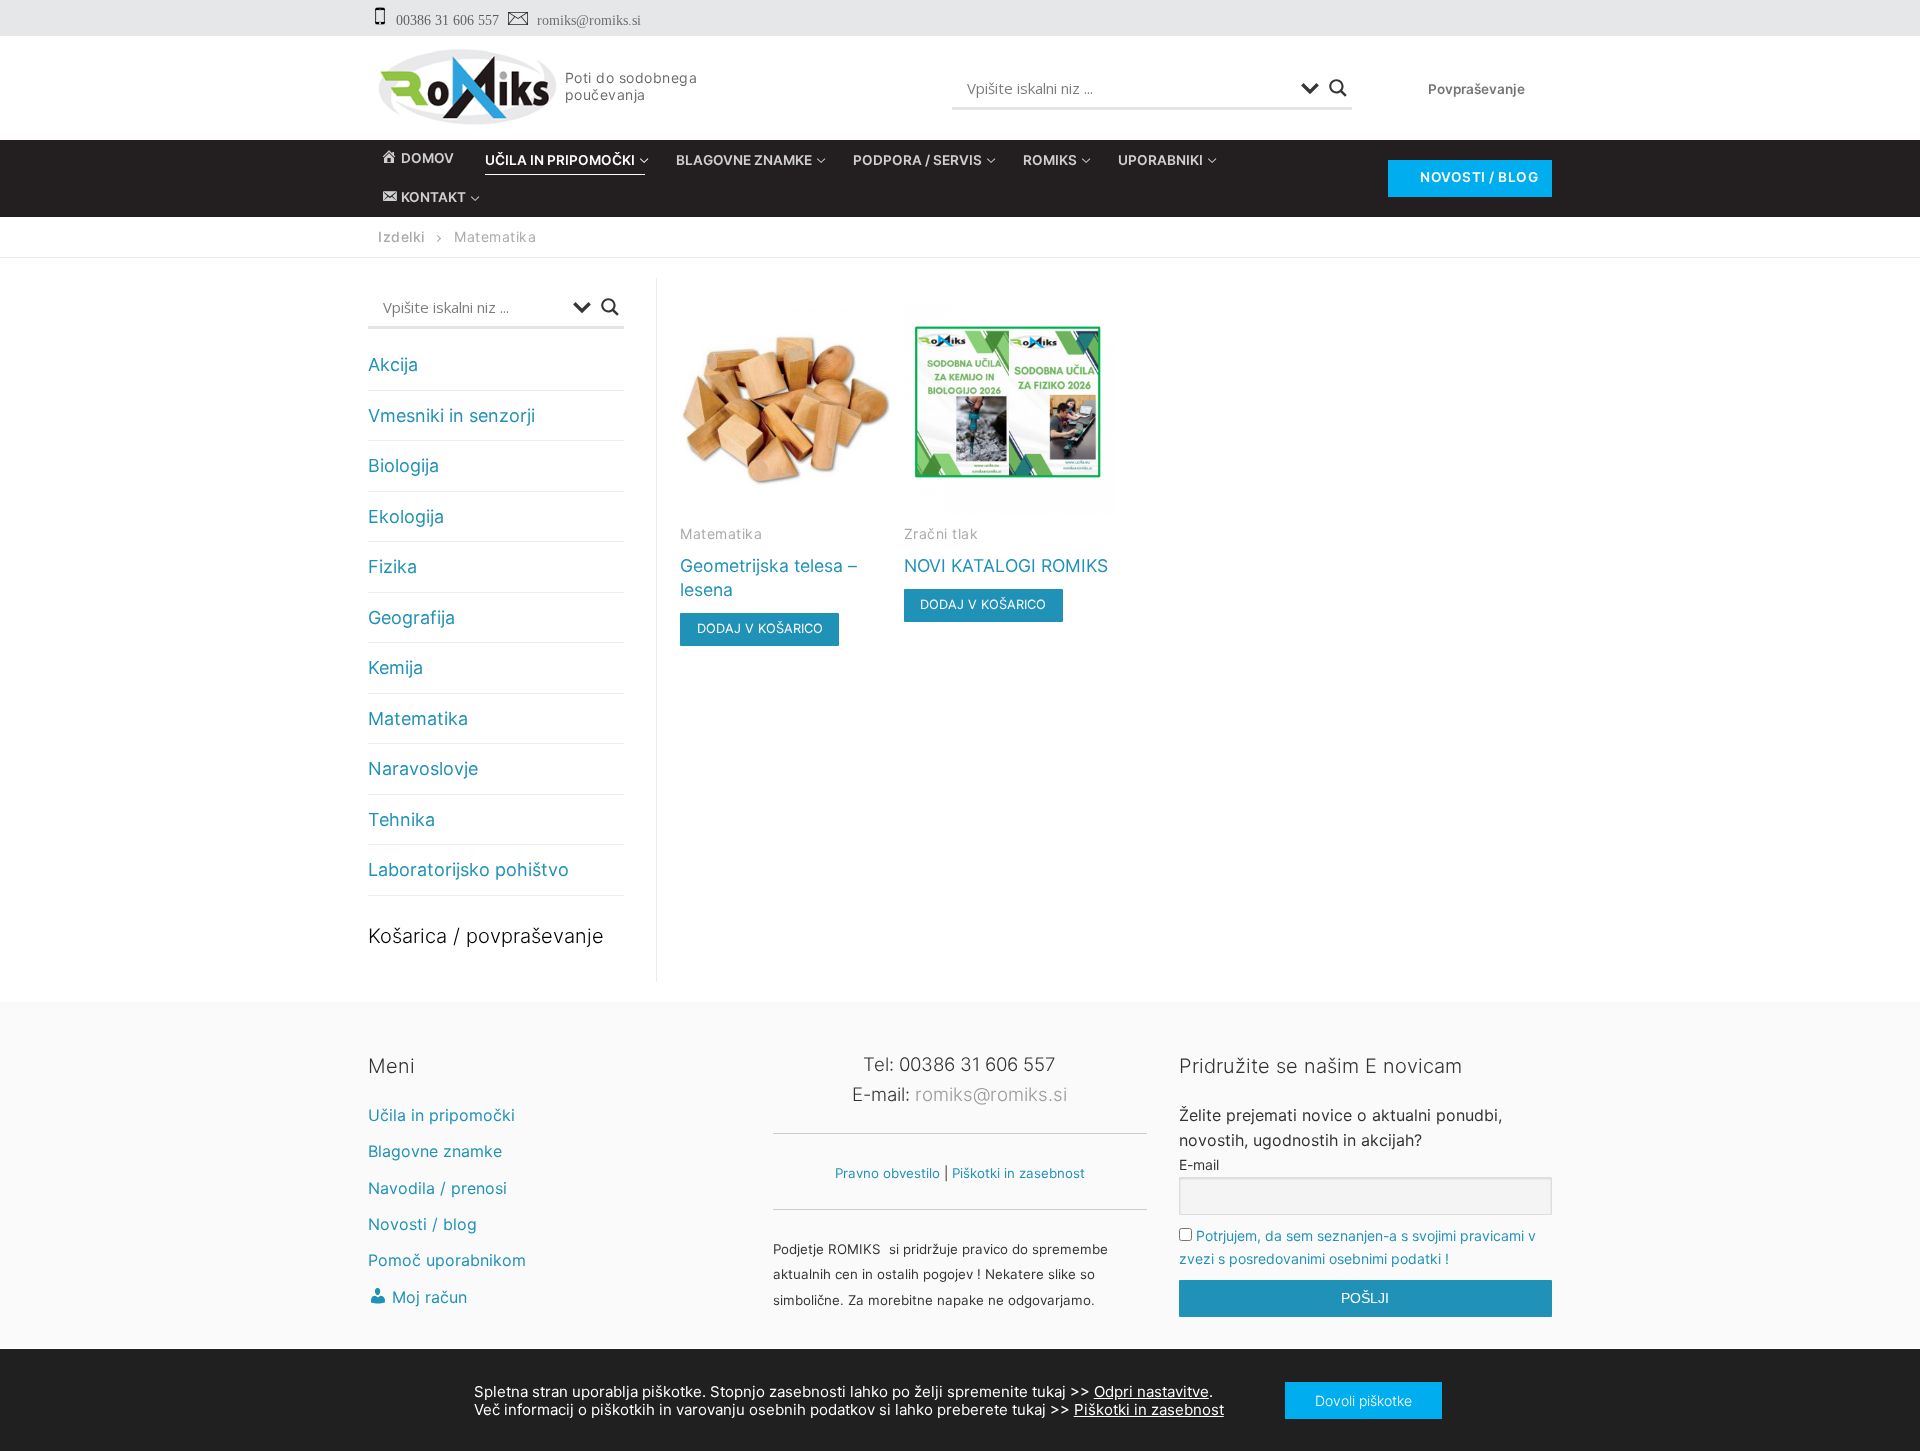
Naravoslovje (423, 768)
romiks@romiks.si (589, 20)
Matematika (721, 533)
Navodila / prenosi (437, 1188)
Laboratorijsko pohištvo (468, 869)
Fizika (392, 566)
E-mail (1199, 1164)
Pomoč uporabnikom (447, 1260)
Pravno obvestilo (887, 1173)
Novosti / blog (1478, 177)
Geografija (411, 617)
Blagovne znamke (435, 1151)
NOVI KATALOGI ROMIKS (1006, 565)
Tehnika (401, 819)
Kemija (395, 667)
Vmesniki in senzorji (451, 415)
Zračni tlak (941, 533)
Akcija (393, 364)
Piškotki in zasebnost (1018, 1173)
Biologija (403, 465)
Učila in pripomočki (441, 1115)
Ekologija (406, 516)
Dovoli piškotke (1363, 1399)
